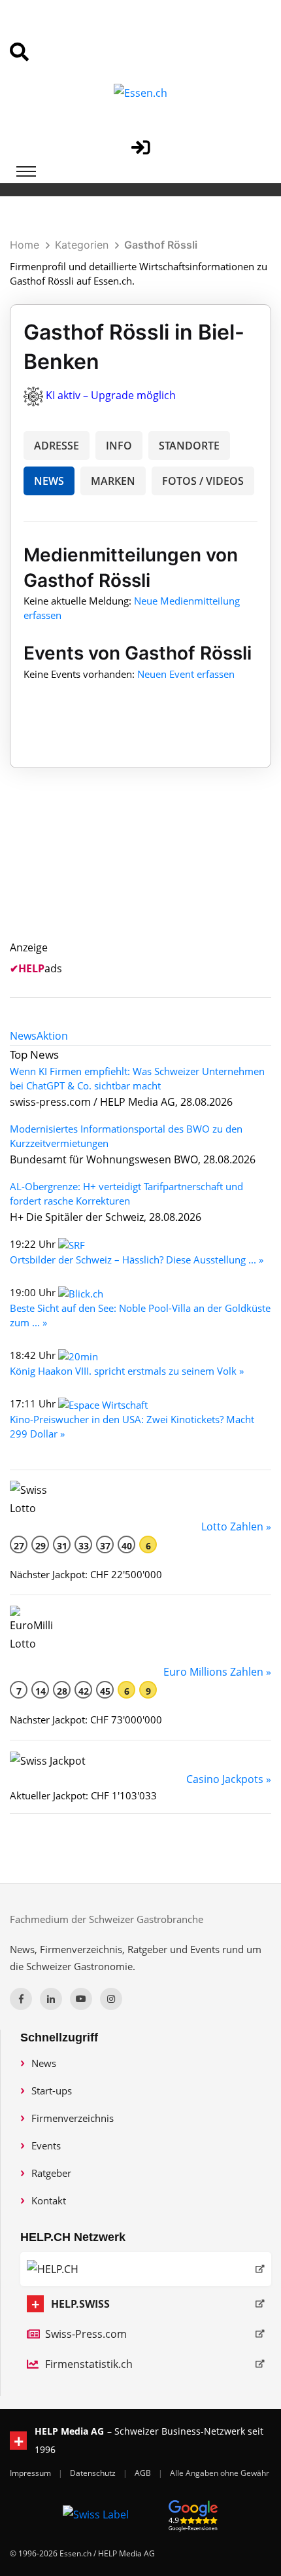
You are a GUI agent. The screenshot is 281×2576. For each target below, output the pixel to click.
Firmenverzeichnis (73, 2118)
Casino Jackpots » (229, 1779)
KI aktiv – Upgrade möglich (111, 395)
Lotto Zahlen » (236, 1526)
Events (46, 2145)
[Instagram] (111, 1999)
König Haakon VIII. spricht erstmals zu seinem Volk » (127, 1371)
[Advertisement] (148, 870)
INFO (119, 446)
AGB (144, 2473)
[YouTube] (81, 1999)
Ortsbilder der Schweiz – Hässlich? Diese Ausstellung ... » (137, 1260)
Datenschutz (94, 2473)
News (44, 2063)
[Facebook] (21, 1999)
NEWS (49, 481)
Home (25, 245)
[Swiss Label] (96, 2514)
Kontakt (49, 2200)
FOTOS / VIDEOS (203, 481)
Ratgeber (51, 2173)
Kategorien (82, 245)
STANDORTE (189, 446)
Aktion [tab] (52, 1036)
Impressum (31, 2473)
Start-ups (52, 2091)
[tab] (23, 1036)
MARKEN (113, 481)
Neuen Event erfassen (186, 674)
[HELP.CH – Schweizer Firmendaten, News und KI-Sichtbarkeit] (146, 2269)
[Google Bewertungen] (193, 2514)
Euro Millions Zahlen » (217, 1672)
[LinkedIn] (51, 1999)
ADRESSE (57, 446)
